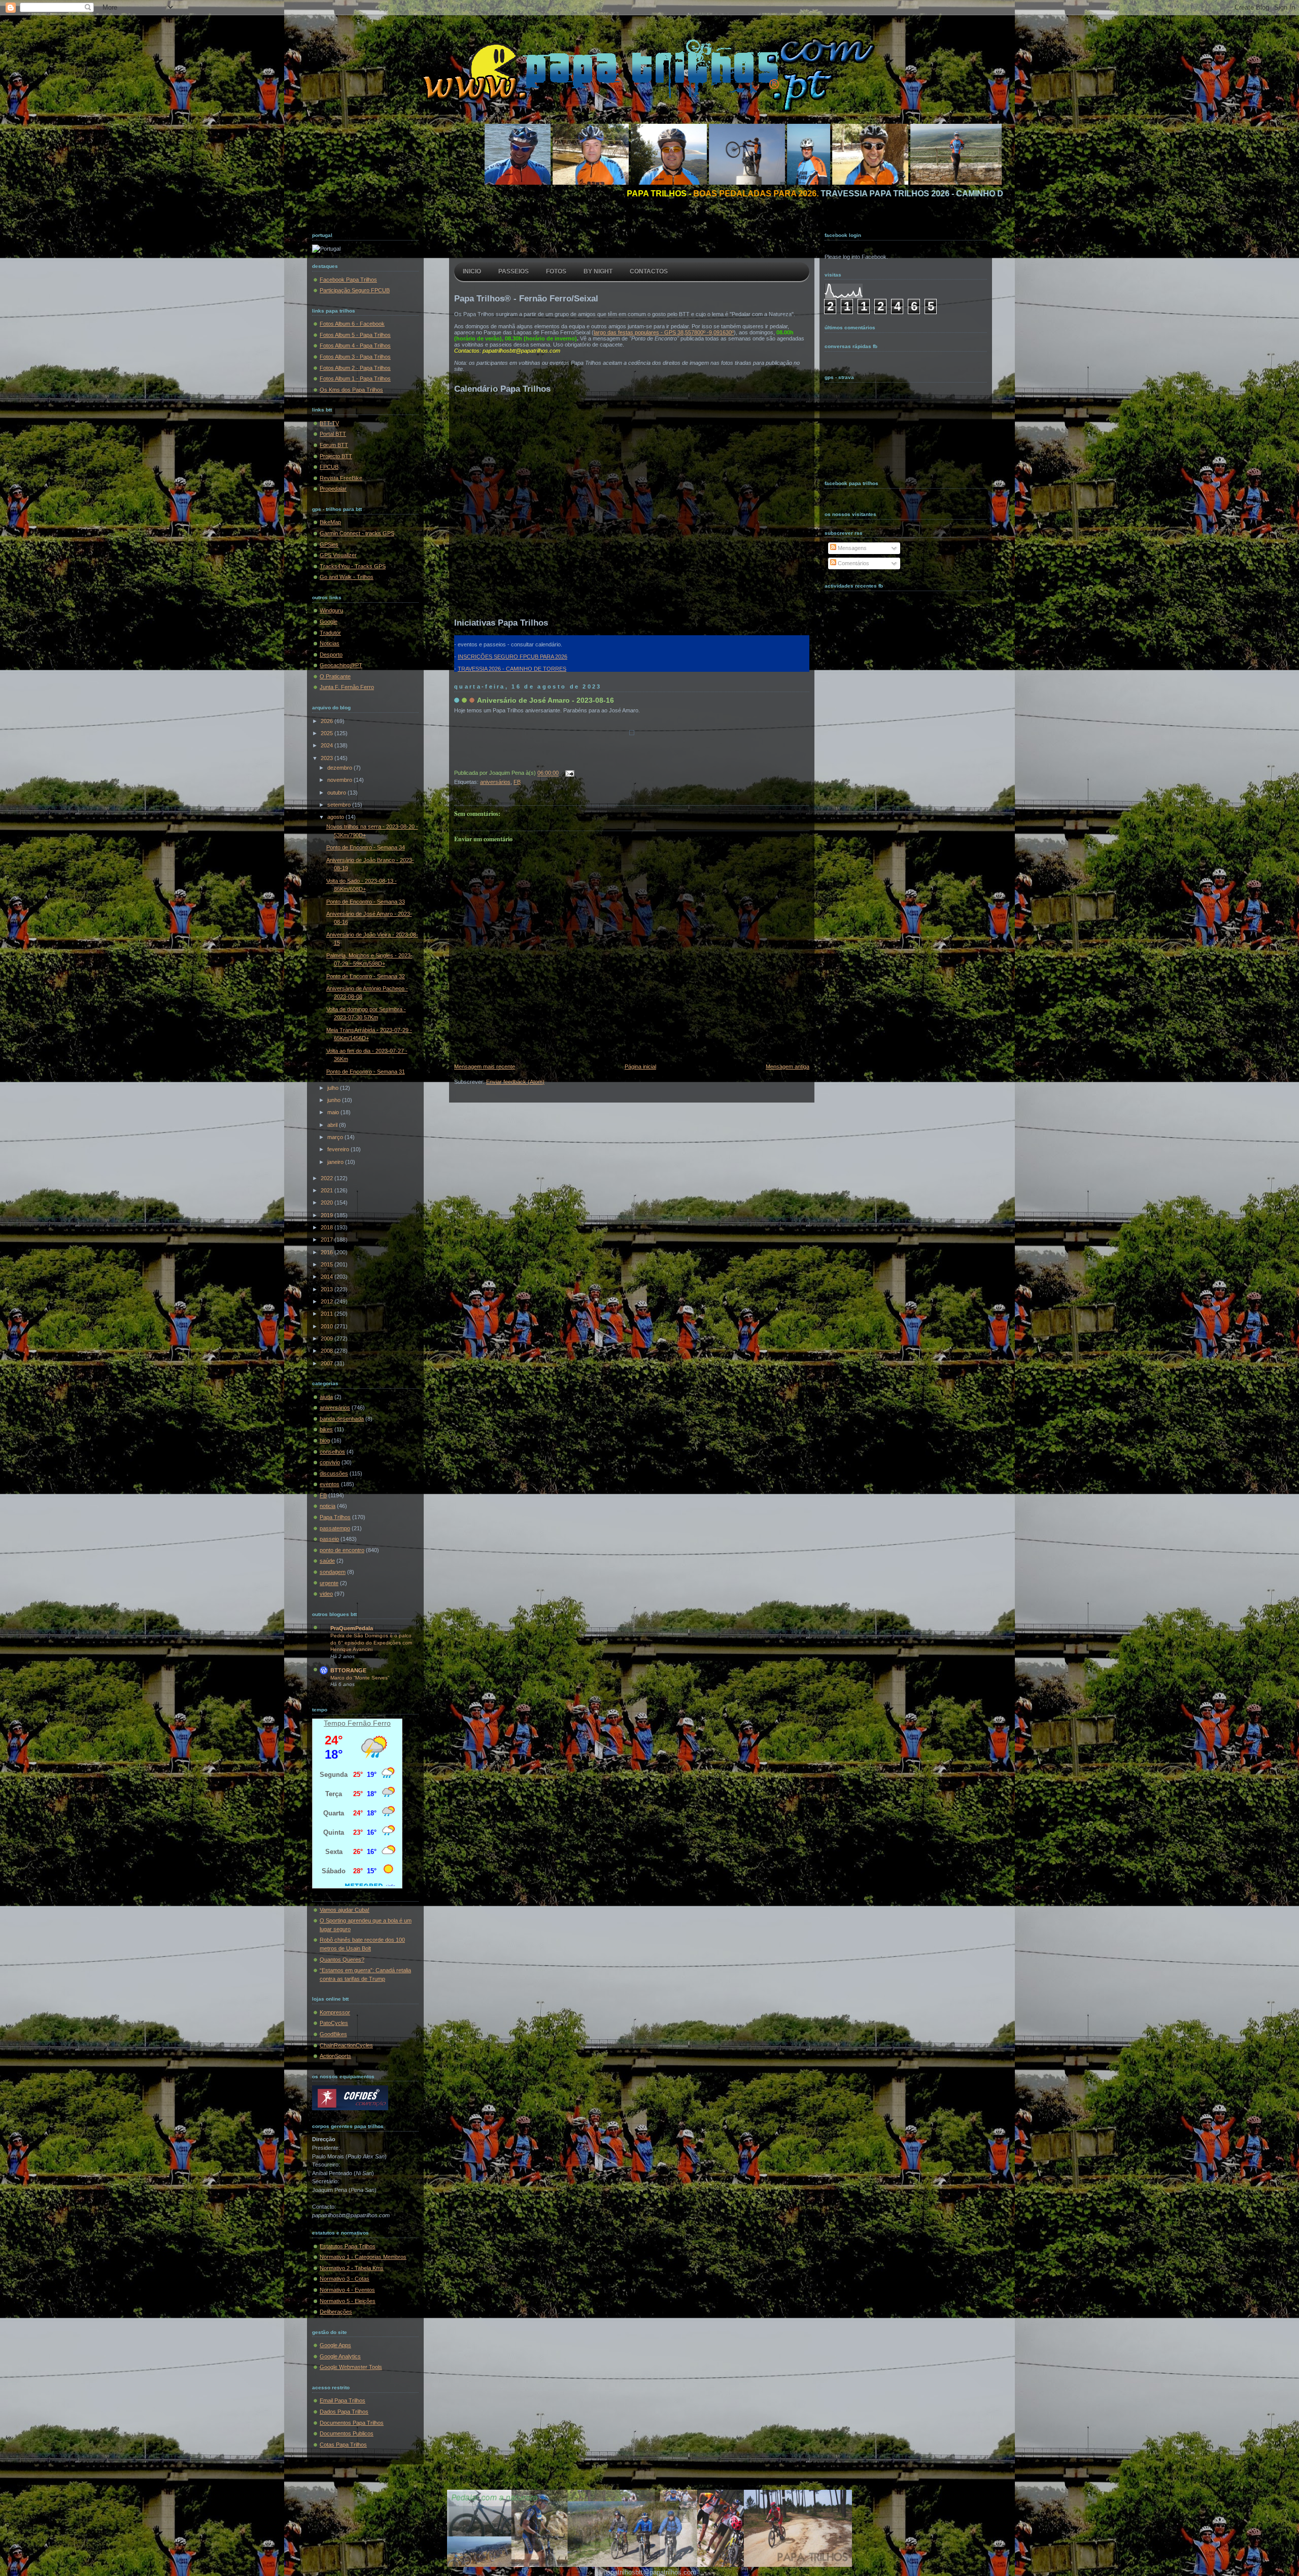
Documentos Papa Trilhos (352, 2423)
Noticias (330, 643)
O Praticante (335, 676)
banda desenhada (342, 1419)
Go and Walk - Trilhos (347, 577)
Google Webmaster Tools (351, 2367)
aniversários (335, 1407)
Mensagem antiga (788, 1067)
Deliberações (336, 2312)
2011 (328, 1314)
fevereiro (339, 1149)
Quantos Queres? (342, 1960)
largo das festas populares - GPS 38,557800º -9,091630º (664, 332)
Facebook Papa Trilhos (348, 280)
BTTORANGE (348, 1670)
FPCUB (329, 467)
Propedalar (333, 489)
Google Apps (335, 2345)
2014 (328, 1277)
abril (333, 1125)
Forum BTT (334, 445)
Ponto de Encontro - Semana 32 (366, 976)
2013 (328, 1289)
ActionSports (335, 2056)
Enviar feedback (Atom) (515, 1082)
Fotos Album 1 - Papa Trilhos (355, 379)
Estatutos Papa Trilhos (348, 2246)
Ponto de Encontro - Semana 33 (366, 902)
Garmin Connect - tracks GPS (357, 533)
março (336, 1137)
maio (334, 1112)
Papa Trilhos (335, 1517)
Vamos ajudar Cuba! (345, 1910)
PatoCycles (334, 2023)
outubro (337, 793)
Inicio (472, 271)
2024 (328, 745)
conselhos (332, 1452)
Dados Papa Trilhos (344, 2412)
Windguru (331, 610)
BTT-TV (329, 423)
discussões (334, 1473)
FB (323, 1495)
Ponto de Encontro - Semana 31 (366, 1072)
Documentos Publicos (347, 2433)
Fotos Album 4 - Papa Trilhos (355, 346)
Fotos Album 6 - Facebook (352, 324)
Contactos (649, 271)
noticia (328, 1506)
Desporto (331, 655)
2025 (328, 733)
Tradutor (330, 633)
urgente (329, 1583)
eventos (330, 1484)
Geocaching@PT (341, 665)
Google (329, 622)
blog (325, 1440)
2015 (328, 1264)
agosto (336, 817)
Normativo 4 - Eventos (347, 2290)
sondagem (333, 1572)
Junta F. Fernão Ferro (347, 687)
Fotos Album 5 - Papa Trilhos (355, 335)
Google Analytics (340, 2356)
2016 (328, 1252)
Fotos (556, 271)
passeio (329, 1539)
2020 (328, 1203)
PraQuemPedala (352, 1628)
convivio (330, 1462)
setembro (340, 805)
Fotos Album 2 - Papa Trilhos (355, 368)
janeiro (336, 1162)
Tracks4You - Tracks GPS (353, 566)
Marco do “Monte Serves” (360, 1678)
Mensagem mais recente (485, 1067)
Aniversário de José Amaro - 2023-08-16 (545, 700)
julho (334, 1088)
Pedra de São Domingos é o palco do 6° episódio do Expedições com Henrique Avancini (371, 1642)
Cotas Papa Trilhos (343, 2445)
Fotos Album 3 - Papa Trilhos (355, 357)
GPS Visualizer (338, 555)
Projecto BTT (336, 456)
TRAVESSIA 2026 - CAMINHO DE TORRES (512, 669)
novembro (340, 780)
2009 (328, 1338)
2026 (328, 721)
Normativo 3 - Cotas (345, 2279)
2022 (328, 1178)
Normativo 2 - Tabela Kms (352, 2268)
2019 (328, 1215)
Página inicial (640, 1067)
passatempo (335, 1528)
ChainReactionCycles (346, 2045)
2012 (328, 1301)
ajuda (326, 1397)
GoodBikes (333, 2034)
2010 (328, 1326)
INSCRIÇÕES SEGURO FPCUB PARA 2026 (512, 657)
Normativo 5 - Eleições (348, 2301)
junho (335, 1100)
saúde (327, 1561)
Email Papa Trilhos (343, 2400)
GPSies (329, 544)
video (326, 1594)
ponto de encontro (342, 1550)
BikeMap (330, 522)
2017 (328, 1240)
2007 (328, 1363)
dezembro (340, 768)
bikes (326, 1429)
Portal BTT (333, 434)
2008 (328, 1351)
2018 (328, 1227)
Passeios (514, 271)
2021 (328, 1190)
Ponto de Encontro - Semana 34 (366, 847)
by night (598, 271)
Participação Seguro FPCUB (355, 290)
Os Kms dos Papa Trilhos (351, 390)
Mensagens (851, 548)
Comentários (853, 563)
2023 (328, 758)
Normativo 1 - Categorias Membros (363, 2257)
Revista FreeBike (341, 478)
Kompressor (335, 2012)
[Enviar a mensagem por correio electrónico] (568, 773)
